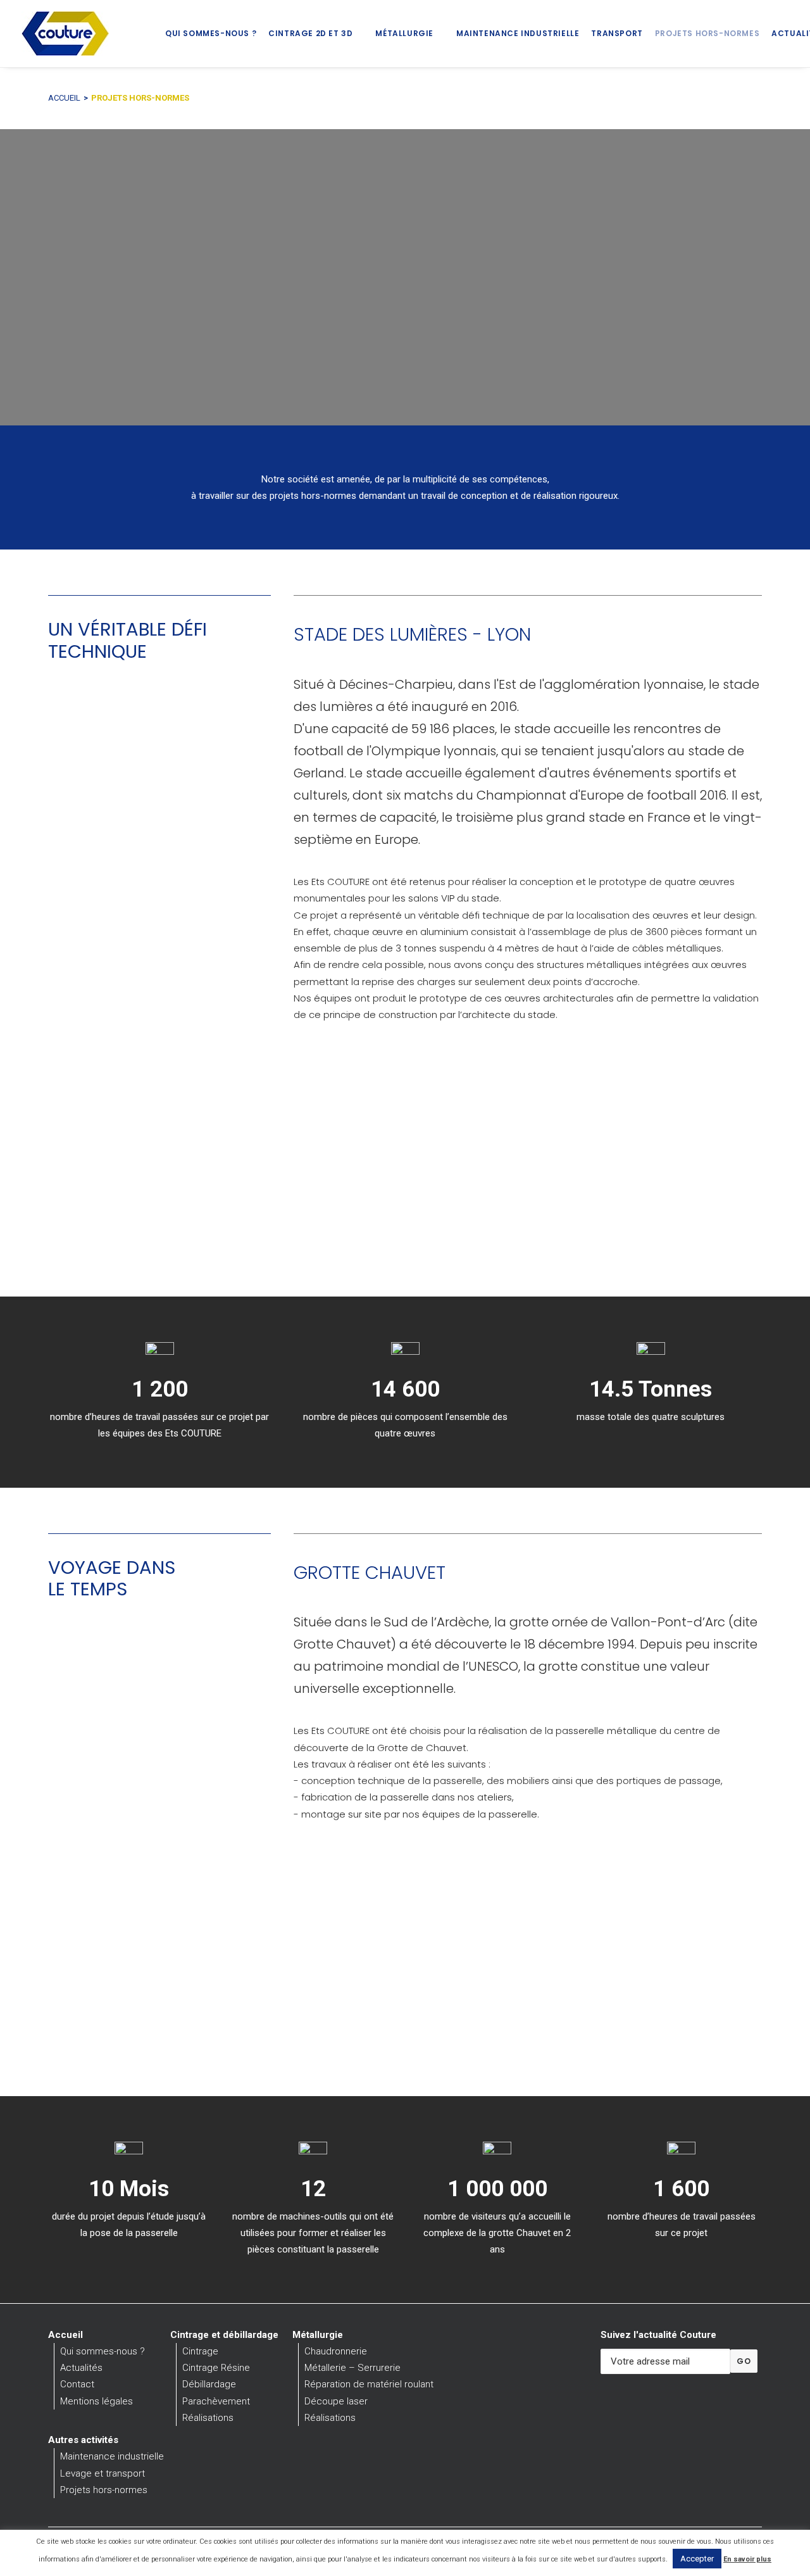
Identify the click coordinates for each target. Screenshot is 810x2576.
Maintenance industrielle (518, 33)
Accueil (64, 98)
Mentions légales (97, 2401)
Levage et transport (103, 2473)
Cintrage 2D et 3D (310, 33)
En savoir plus (747, 2559)
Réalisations (208, 2418)
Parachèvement (216, 2401)
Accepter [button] (697, 2559)
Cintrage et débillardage (224, 2335)
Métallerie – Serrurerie (352, 2368)
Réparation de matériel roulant (369, 2384)
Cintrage (200, 2351)
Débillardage (209, 2384)
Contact (77, 2384)
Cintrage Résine (216, 2368)
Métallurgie (404, 33)
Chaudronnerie (336, 2351)
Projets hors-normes (707, 33)
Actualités (81, 2368)
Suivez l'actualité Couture (658, 2335)
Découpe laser (336, 2401)
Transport (617, 33)
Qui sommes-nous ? (211, 33)
